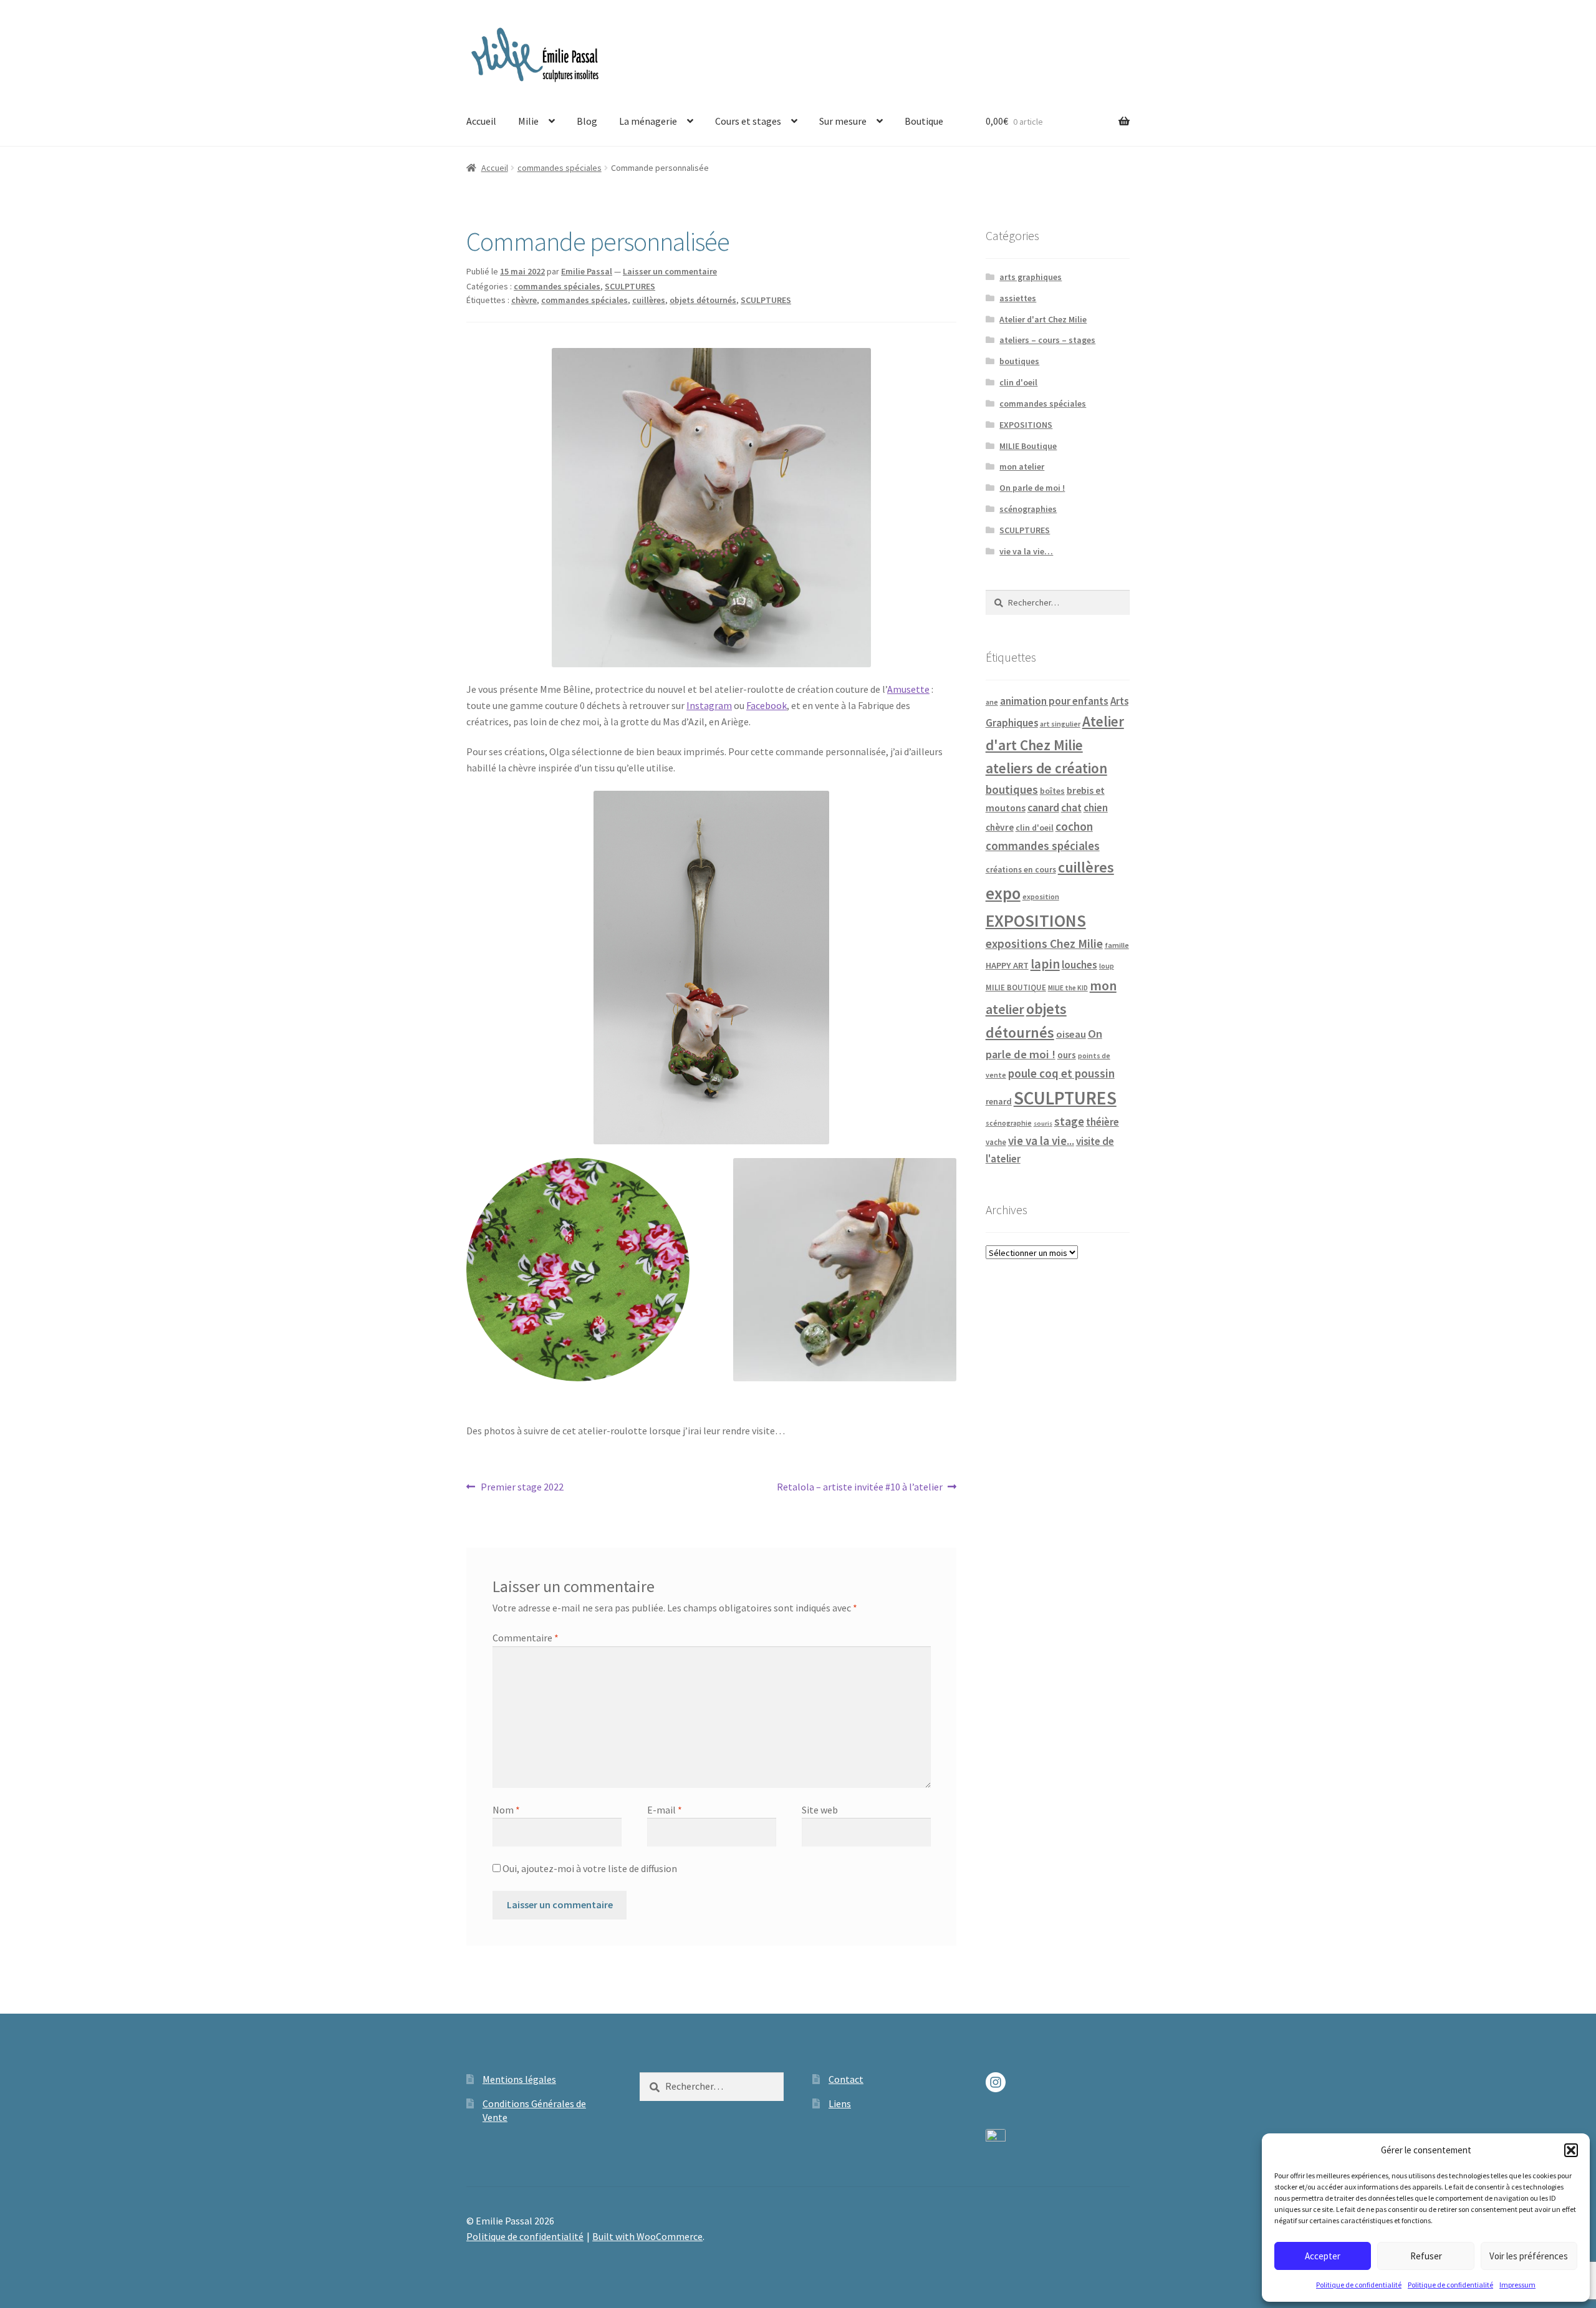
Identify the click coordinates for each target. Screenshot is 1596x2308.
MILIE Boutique (1028, 446)
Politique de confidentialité (1359, 2285)
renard (999, 1101)
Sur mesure (843, 121)
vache (996, 1142)
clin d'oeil (1018, 382)
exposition (1041, 896)
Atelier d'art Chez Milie (1043, 319)
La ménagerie (648, 121)
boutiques (1019, 361)
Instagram (709, 705)
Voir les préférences (1529, 2256)
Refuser (1426, 2256)
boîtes (1052, 791)
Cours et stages (748, 121)
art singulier (1060, 724)
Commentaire (526, 1638)
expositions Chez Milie (1044, 944)
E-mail (665, 1810)
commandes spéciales (560, 168)
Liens (840, 2103)
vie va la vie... (1041, 1141)
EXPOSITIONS (1026, 425)
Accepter (1323, 2256)
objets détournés (703, 300)
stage (1069, 1122)
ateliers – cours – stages (1047, 340)
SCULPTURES (630, 286)
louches (1079, 965)
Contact (846, 2079)
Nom (506, 1810)
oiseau (1071, 1034)
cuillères (649, 300)
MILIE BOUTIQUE (1016, 987)
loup (1107, 966)
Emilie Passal (587, 271)
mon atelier (1022, 466)
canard (1043, 808)
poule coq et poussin (1061, 1073)
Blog (587, 121)
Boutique (924, 121)
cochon (1074, 826)
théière (1103, 1122)
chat (1071, 808)
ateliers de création (1046, 768)
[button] (1571, 2150)
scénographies (1028, 509)
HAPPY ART (1007, 965)
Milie (528, 121)
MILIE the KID (1068, 988)
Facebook (767, 705)
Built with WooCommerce (647, 2236)
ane (992, 702)
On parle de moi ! (1032, 488)
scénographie (1009, 1123)
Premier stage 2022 (522, 1488)
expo (1003, 893)
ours (1067, 1055)
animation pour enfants (1054, 701)
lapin (1045, 964)
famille (1117, 945)
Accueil (481, 121)
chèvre (524, 300)
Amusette (908, 689)
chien (1096, 808)
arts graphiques (1031, 277)
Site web (820, 1810)
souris (1043, 1123)
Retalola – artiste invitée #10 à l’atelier (860, 1488)
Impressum (1517, 2285)
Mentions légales (519, 2079)
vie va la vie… (1026, 551)
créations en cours (1021, 870)
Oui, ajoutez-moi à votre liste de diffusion (589, 1868)
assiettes (1018, 298)
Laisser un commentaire (670, 271)
